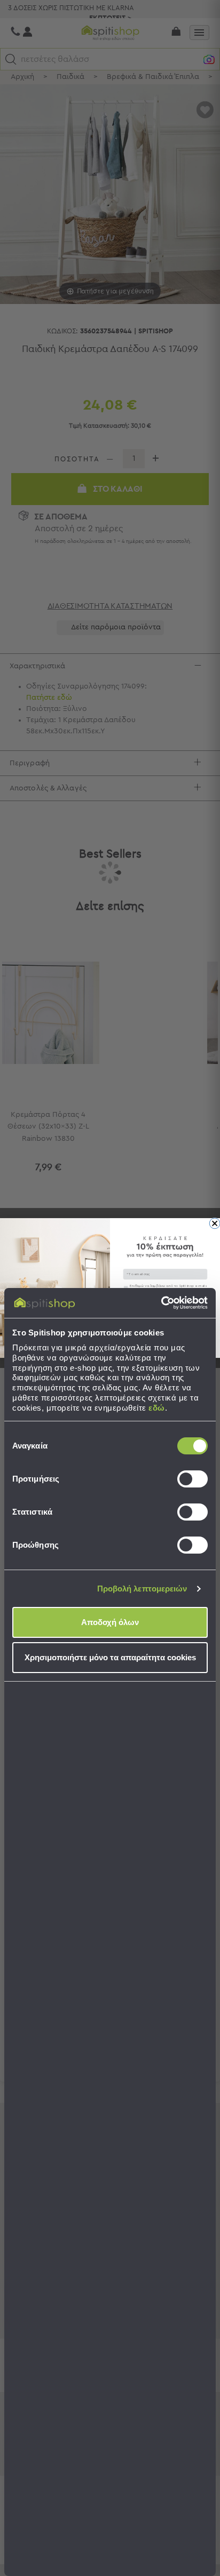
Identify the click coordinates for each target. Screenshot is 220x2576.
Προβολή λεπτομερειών (142, 1589)
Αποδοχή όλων (110, 1622)
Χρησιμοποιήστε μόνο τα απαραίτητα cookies (110, 1657)
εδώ (157, 1408)
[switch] (192, 1479)
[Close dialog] (215, 1223)
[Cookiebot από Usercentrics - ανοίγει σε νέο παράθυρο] (161, 1303)
